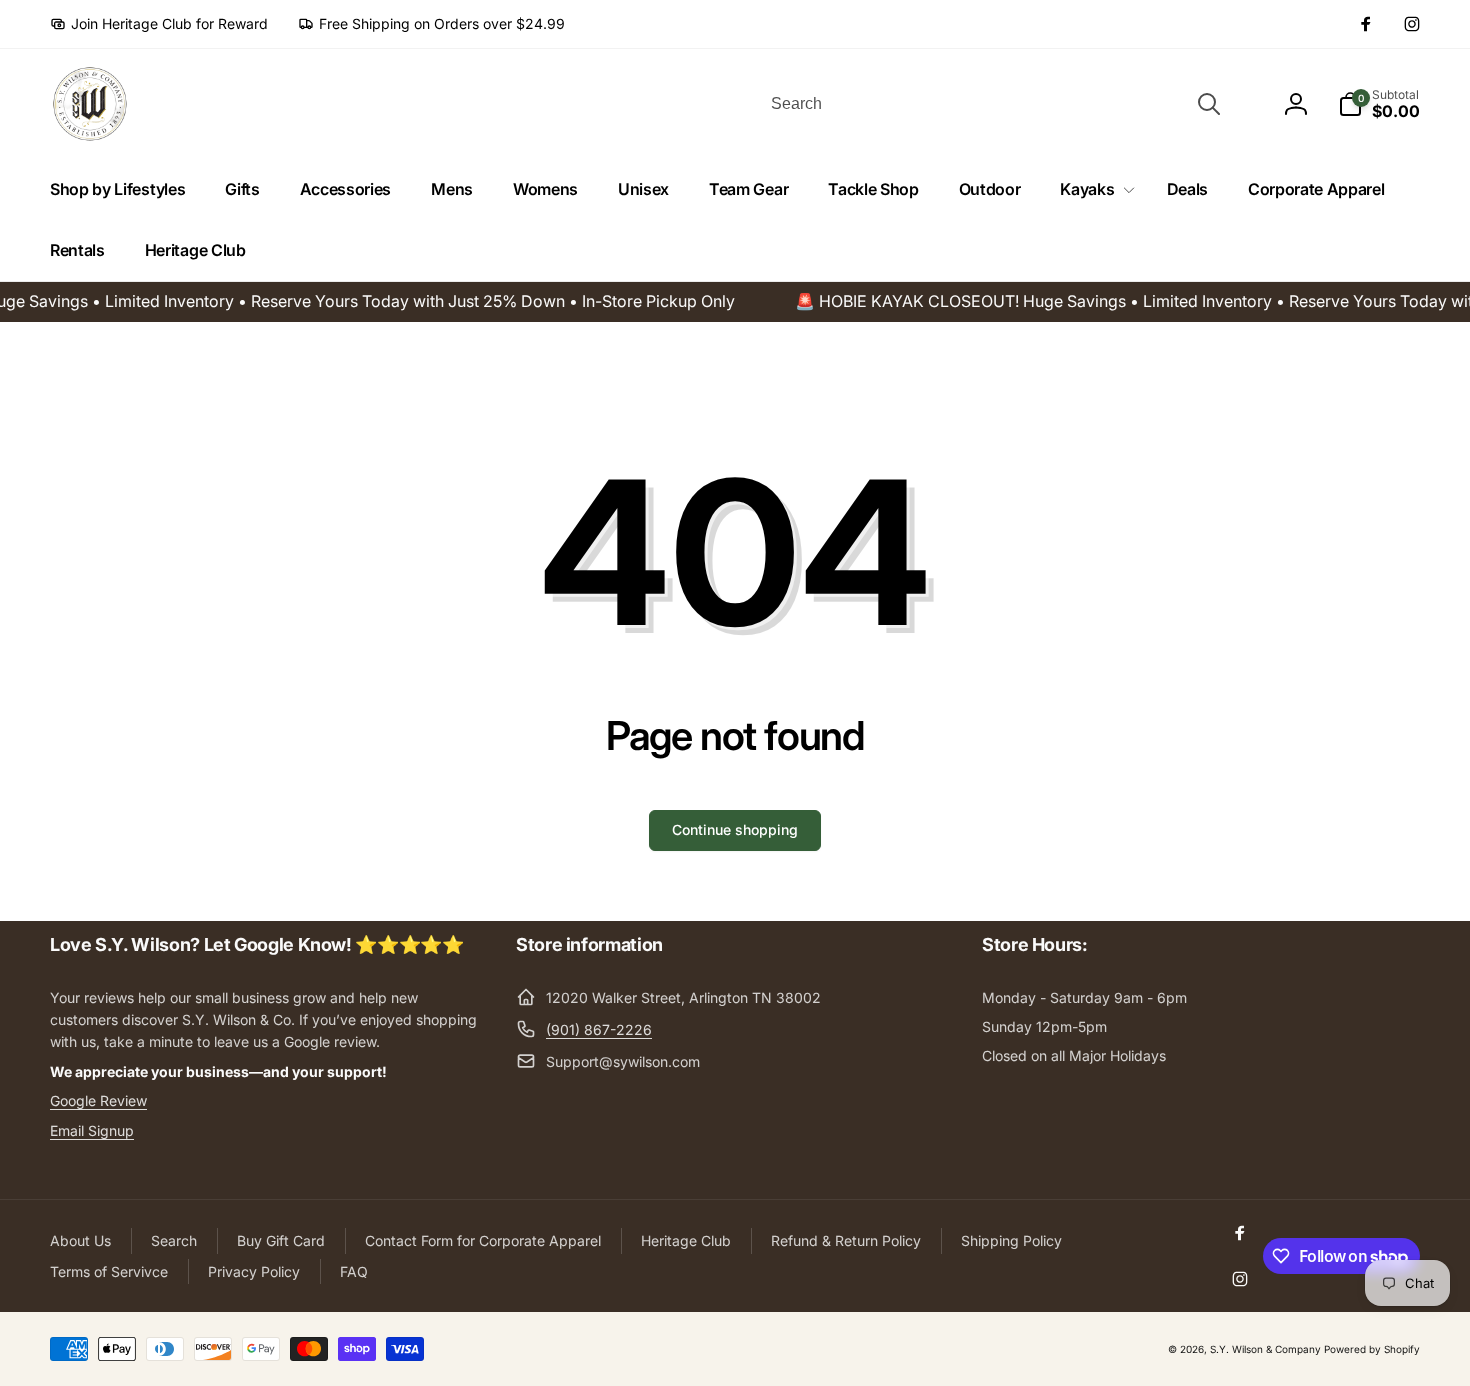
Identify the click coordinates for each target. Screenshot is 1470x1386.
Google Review (98, 1100)
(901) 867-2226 (599, 1029)
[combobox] (994, 104)
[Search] (1209, 104)
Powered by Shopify (1372, 1349)
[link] (159, 24)
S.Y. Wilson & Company (1265, 1349)
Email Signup (92, 1130)
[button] (1093, 189)
